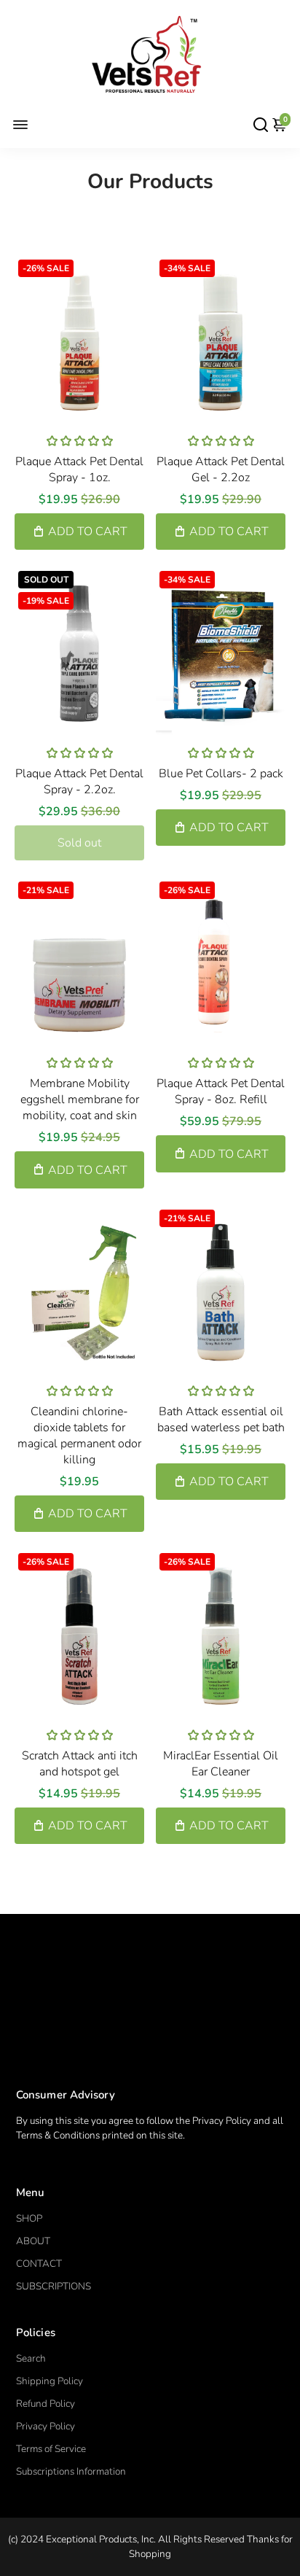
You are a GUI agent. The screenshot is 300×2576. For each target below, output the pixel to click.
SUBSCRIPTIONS (54, 2286)
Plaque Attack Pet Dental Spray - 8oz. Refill (221, 1092)
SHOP (29, 2218)
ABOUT (33, 2241)
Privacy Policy (46, 2426)
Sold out (79, 843)
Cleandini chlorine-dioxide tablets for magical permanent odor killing (79, 1436)
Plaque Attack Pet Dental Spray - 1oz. (79, 470)
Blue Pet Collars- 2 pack (221, 774)
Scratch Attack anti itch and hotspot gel (80, 1764)
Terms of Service (51, 2449)
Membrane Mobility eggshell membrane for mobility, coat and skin (80, 1100)
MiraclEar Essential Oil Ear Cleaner (221, 1764)
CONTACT (39, 2264)
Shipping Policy (50, 2381)
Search (31, 2358)
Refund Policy (46, 2404)
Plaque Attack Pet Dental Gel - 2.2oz (221, 470)
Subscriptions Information (71, 2471)
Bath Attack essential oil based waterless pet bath (221, 1420)
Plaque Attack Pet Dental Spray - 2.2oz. (79, 782)
